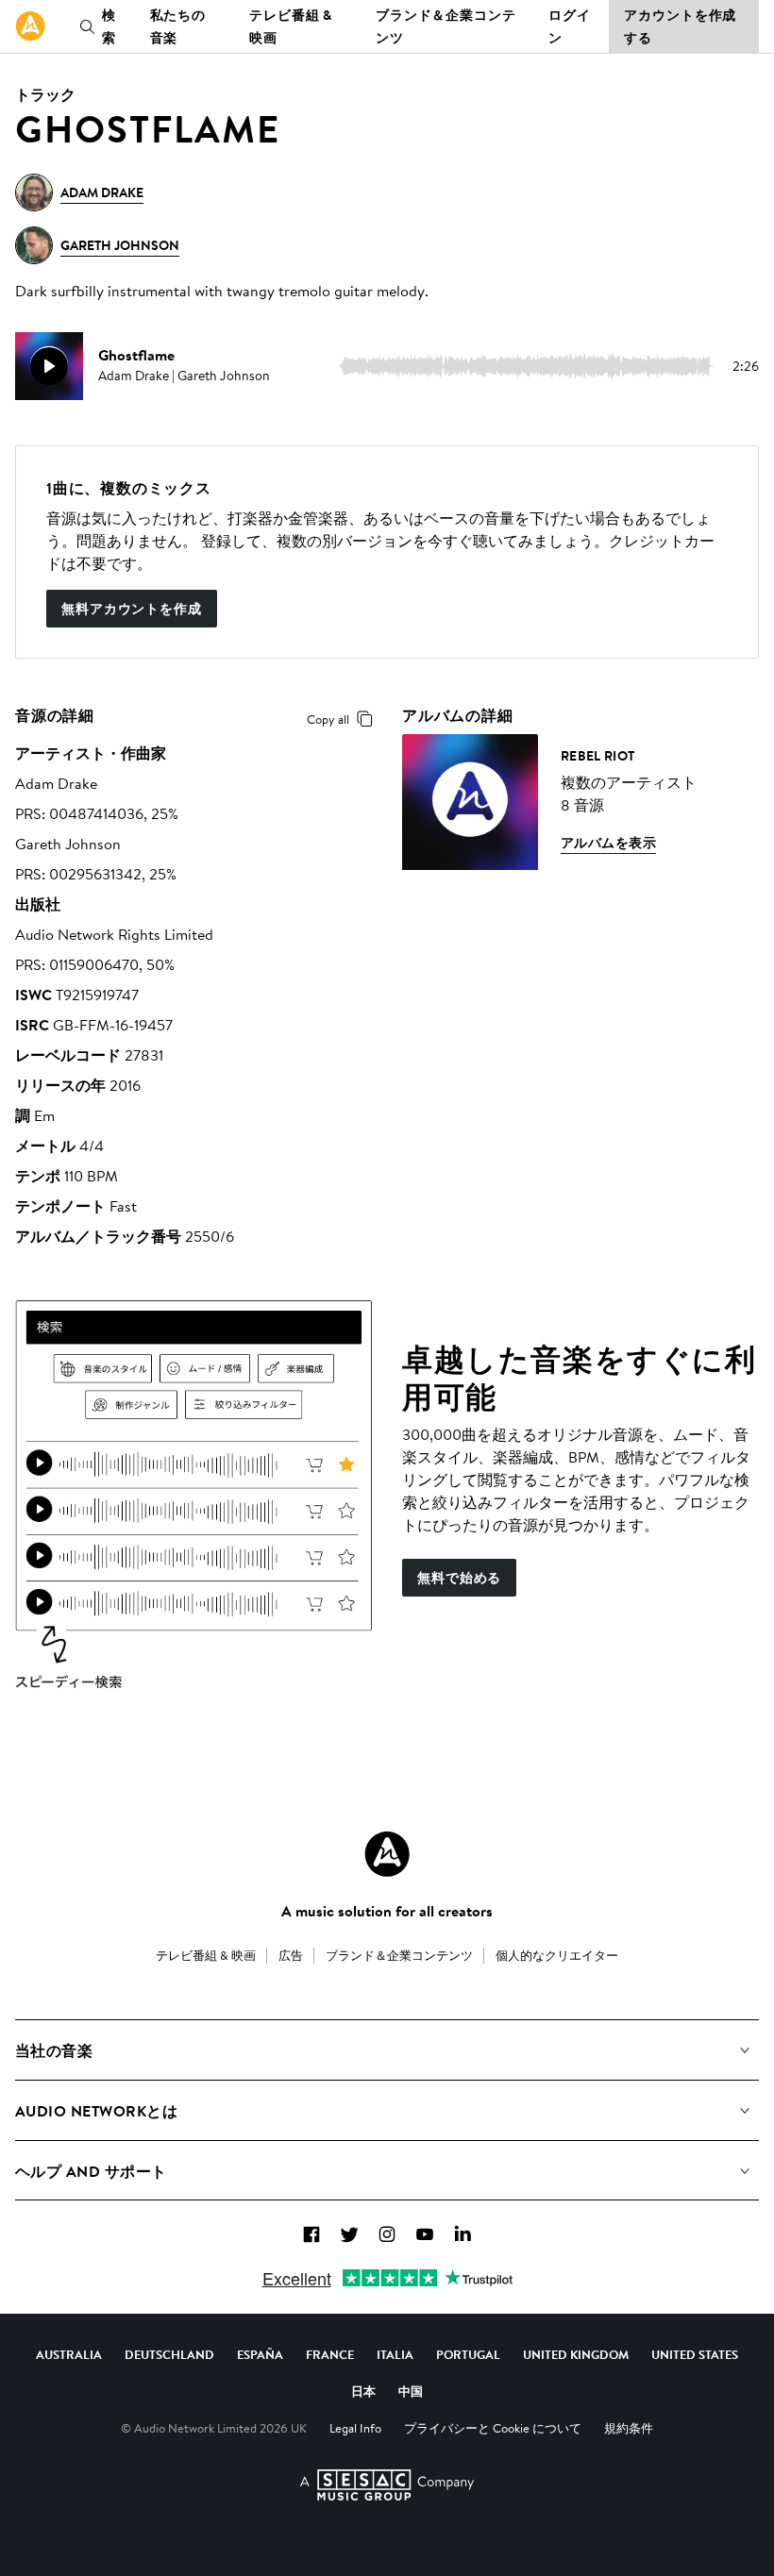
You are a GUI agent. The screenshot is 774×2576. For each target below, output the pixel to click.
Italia (395, 2354)
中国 (411, 2391)
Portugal (468, 2354)
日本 (363, 2391)
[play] (49, 366)
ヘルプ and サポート (91, 2171)
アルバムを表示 (608, 843)
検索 (109, 26)
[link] (30, 26)
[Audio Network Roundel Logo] (387, 1854)
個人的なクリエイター (557, 1955)
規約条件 (629, 2428)
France (330, 2354)
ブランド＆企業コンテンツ (446, 26)
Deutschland (169, 2354)
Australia (69, 2354)
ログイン (570, 26)
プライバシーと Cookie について (493, 2428)
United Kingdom (576, 2354)
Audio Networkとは (96, 2111)
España (260, 2354)
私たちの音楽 (178, 26)
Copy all (328, 719)
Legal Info (355, 2428)
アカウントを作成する (680, 26)
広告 (291, 1955)
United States (695, 2354)
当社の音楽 (54, 2050)
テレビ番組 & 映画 (291, 26)
